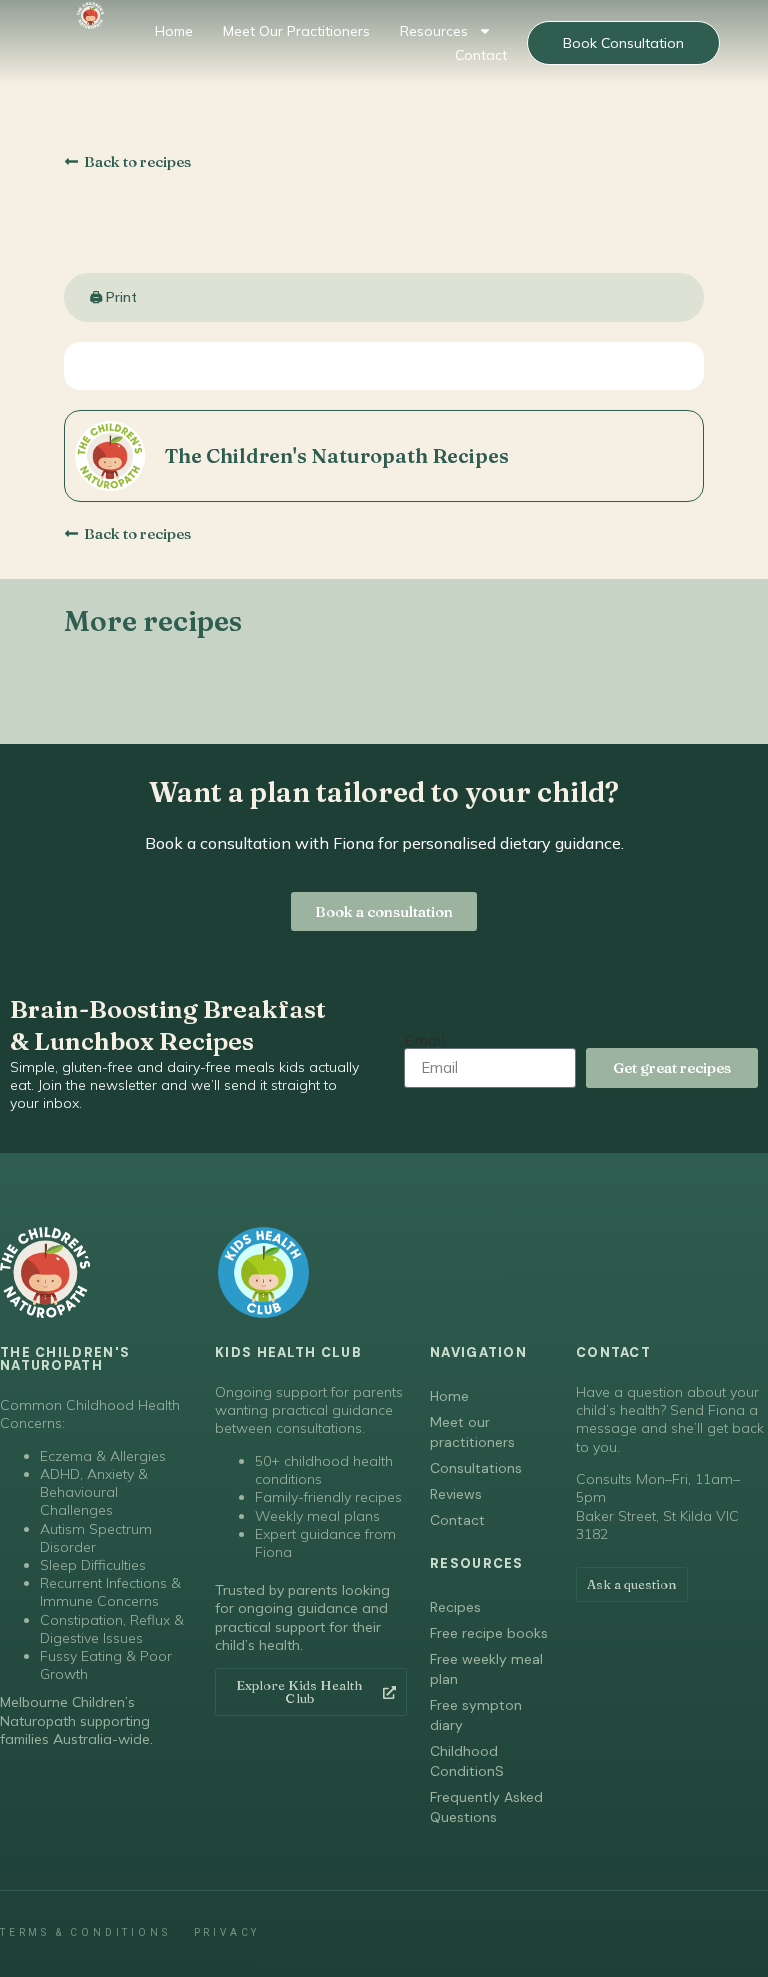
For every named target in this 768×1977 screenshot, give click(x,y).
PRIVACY (227, 1932)
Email (424, 1040)
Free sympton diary (476, 1715)
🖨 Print (113, 297)
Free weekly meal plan (486, 1669)
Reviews (456, 1494)
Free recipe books (489, 1633)
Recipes (455, 1607)
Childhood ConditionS (467, 1761)
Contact (481, 55)
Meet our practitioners (296, 31)
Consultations (476, 1468)
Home (174, 31)
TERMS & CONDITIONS (85, 1932)
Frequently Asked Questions (486, 1807)
